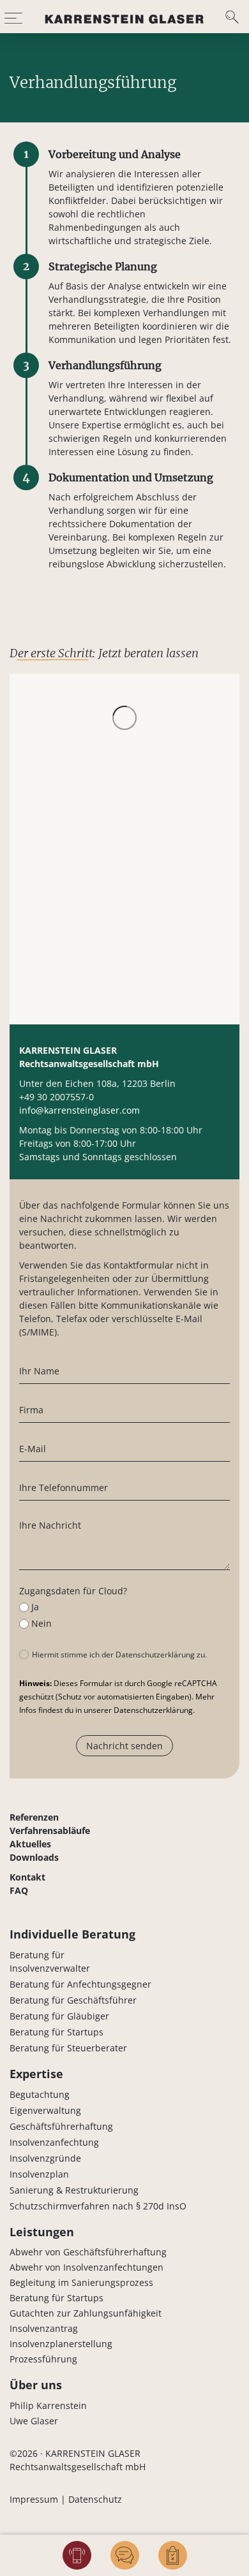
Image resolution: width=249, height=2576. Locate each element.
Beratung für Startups (57, 2032)
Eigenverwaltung (45, 2110)
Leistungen (42, 2232)
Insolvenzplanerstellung (61, 2344)
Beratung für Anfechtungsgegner (80, 1984)
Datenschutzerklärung (153, 1710)
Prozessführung (43, 2359)
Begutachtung (40, 2094)
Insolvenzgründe (45, 2158)
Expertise (36, 2074)
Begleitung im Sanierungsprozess (81, 2282)
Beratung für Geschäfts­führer (73, 2000)
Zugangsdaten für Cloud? (73, 1591)
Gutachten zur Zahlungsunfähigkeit (86, 2313)
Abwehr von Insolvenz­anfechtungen (87, 2267)
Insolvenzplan (39, 2174)
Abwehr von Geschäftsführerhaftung (88, 2252)
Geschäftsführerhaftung (61, 2126)
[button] (13, 17)
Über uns (36, 2385)
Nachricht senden (124, 1746)
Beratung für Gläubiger (59, 2016)
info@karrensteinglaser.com (79, 1110)
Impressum (34, 2499)
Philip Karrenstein (48, 2405)
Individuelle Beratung (72, 1934)
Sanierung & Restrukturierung (74, 2190)
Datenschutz (95, 2499)
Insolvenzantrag (44, 2328)
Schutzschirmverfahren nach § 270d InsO (98, 2206)
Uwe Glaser (34, 2421)
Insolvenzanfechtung (54, 2142)
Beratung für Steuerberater (68, 2048)
